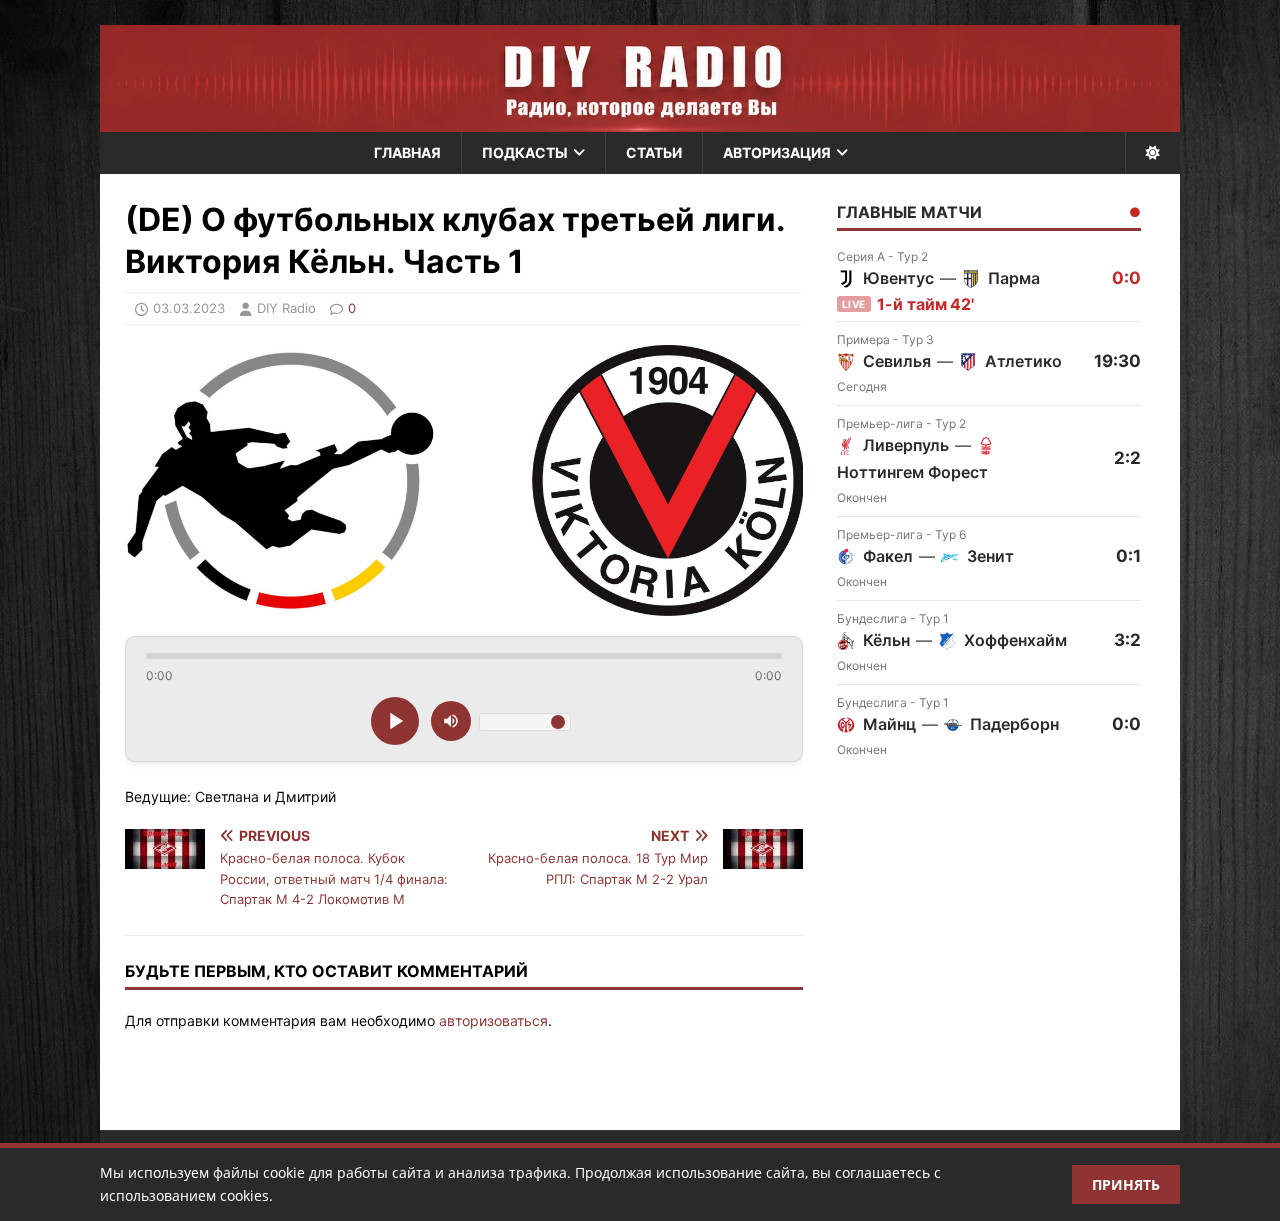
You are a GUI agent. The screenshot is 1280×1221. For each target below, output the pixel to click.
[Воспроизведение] (395, 721)
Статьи (654, 152)
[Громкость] (451, 721)
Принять (1126, 1184)
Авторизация (777, 152)
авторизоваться (493, 1020)
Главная (407, 152)
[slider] (464, 656)
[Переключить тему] (1152, 153)
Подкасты (525, 152)
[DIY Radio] (640, 78)
